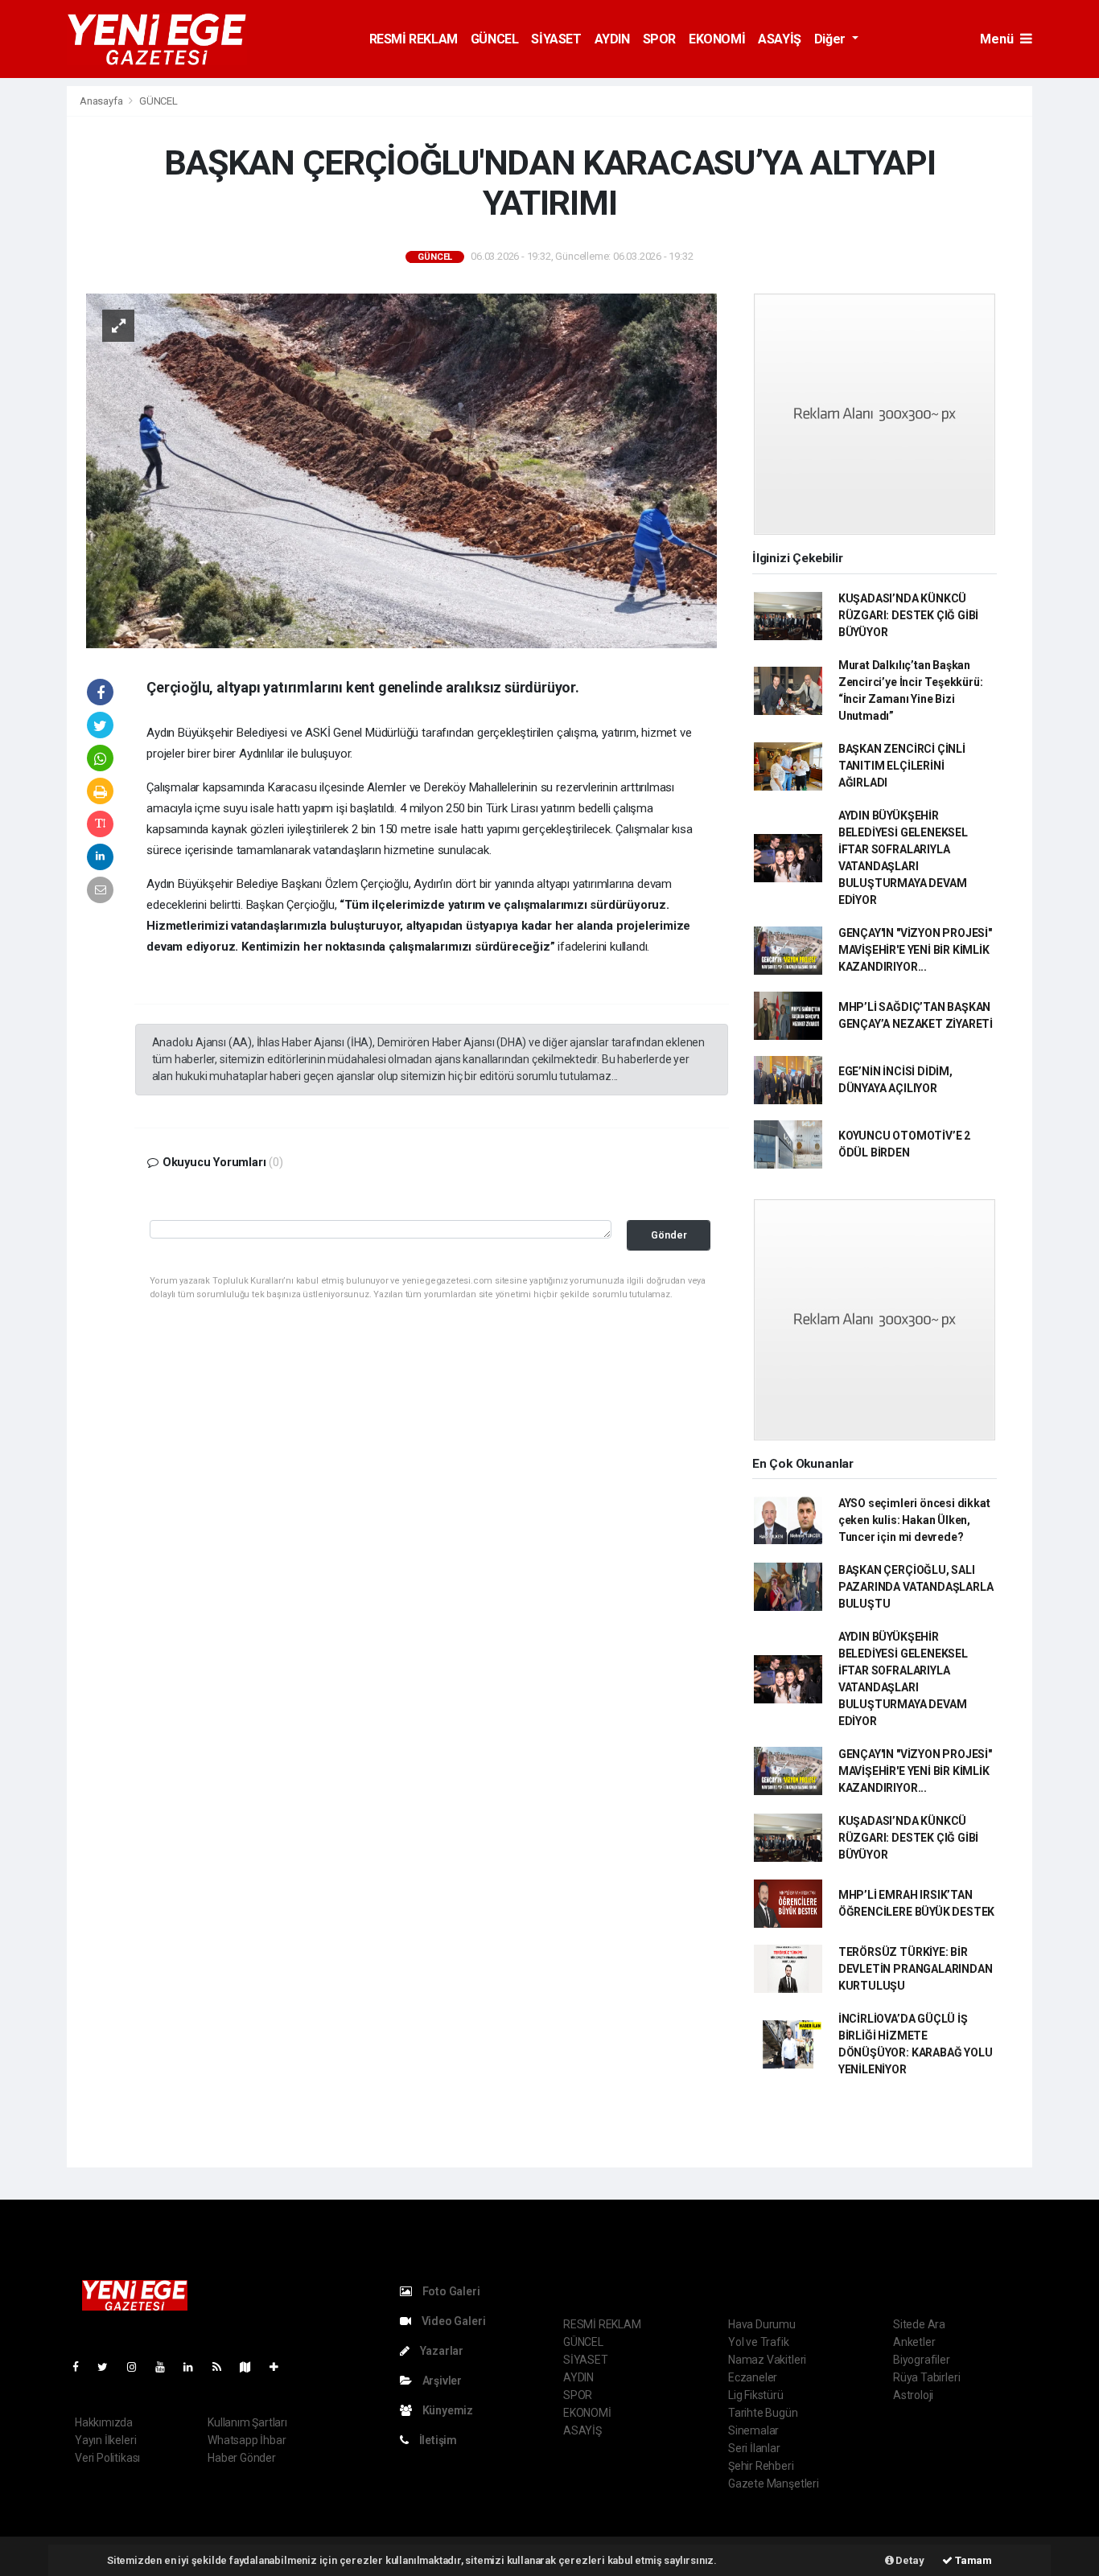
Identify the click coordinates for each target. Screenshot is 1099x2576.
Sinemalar (753, 2430)
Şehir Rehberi (761, 2466)
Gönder (669, 1235)
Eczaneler (753, 2377)
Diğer (831, 39)
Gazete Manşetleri (774, 2484)
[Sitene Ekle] (280, 2367)
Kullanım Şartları (247, 2422)
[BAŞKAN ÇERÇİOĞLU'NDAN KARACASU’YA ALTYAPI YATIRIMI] (401, 470)
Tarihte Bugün (763, 2413)
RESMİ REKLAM (414, 39)
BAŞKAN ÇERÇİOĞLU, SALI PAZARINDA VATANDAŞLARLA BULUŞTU (916, 1587)
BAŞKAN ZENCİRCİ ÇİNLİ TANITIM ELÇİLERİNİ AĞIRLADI (902, 766)
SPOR (659, 39)
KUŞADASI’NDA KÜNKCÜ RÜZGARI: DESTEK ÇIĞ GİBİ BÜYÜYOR (908, 615)
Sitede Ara (919, 2324)
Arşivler (441, 2381)
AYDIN (612, 39)
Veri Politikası (107, 2458)
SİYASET (556, 39)
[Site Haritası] (252, 2367)
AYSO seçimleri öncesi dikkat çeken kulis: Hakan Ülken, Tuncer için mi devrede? (914, 1520)
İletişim (437, 2440)
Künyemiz (447, 2410)
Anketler (914, 2342)
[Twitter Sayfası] (109, 2367)
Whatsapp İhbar (247, 2440)
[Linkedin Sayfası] (195, 2367)
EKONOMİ (717, 39)
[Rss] (223, 2367)
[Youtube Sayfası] (167, 2367)
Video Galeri (452, 2321)
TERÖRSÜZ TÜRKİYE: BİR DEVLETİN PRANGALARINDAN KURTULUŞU (916, 1969)
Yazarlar (440, 2351)
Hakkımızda (104, 2422)
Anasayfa (102, 101)
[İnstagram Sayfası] (138, 2367)
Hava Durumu (762, 2324)
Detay (909, 2560)
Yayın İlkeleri (105, 2440)
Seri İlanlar (754, 2448)
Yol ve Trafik (759, 2342)
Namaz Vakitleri (767, 2360)
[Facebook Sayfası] (82, 2367)
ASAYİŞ (780, 39)
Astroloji (913, 2395)
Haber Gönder (242, 2458)
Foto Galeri (450, 2291)
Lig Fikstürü (756, 2395)
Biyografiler (922, 2360)
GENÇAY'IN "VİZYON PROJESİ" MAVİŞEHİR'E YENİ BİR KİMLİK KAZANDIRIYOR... (915, 950)
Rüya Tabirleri (926, 2377)
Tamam (972, 2560)
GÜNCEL (495, 39)
